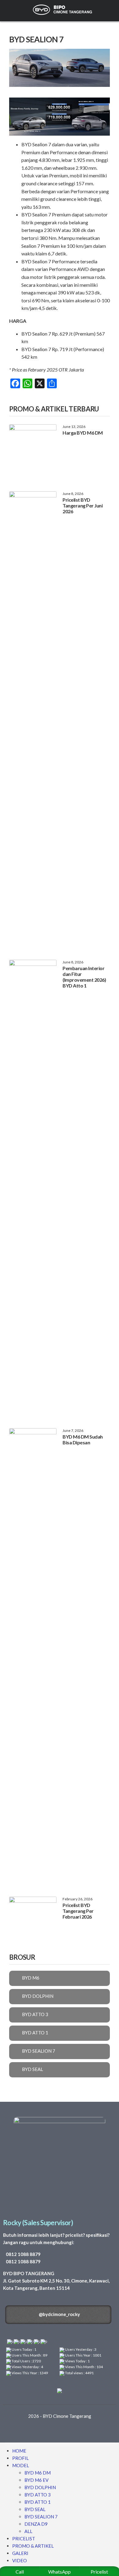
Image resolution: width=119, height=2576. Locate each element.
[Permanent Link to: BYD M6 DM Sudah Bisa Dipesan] (33, 1657)
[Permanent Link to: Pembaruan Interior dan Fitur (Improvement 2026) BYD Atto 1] (33, 1188)
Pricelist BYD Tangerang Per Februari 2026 (78, 1911)
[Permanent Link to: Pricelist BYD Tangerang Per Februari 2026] (33, 1919)
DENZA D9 (36, 2524)
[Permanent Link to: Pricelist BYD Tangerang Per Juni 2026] (33, 720)
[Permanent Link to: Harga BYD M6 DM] (33, 452)
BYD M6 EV (36, 2480)
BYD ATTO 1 (38, 2502)
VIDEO (20, 2560)
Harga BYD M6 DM (83, 433)
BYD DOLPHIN (40, 2487)
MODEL (21, 2465)
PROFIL (20, 2458)
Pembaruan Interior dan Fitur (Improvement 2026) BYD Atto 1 (84, 977)
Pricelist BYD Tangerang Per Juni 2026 (83, 505)
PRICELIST (24, 2539)
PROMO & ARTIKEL (33, 2546)
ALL (28, 2531)
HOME (19, 2451)
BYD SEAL (35, 2509)
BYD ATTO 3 (38, 2495)
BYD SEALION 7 (41, 2517)
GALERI (20, 2553)
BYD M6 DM (38, 2473)
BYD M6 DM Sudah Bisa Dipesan (83, 1439)
